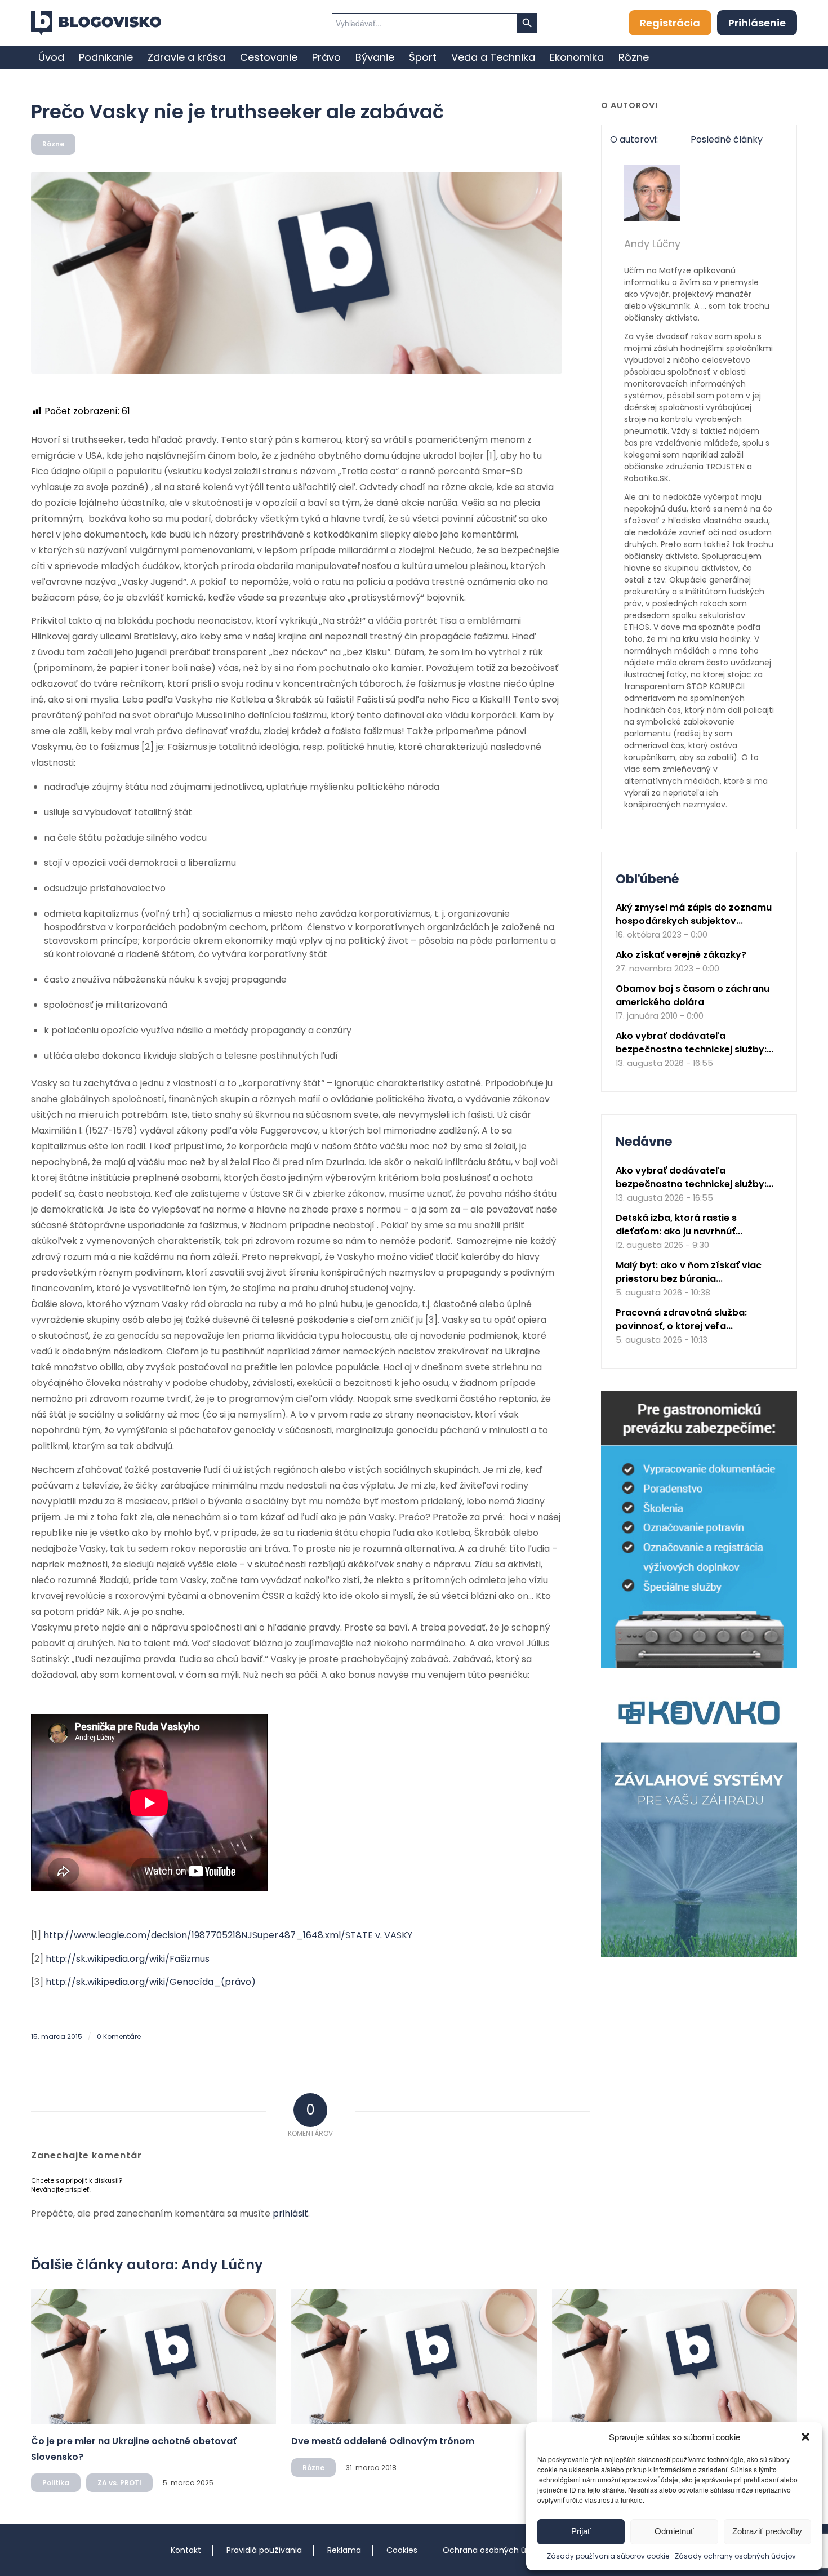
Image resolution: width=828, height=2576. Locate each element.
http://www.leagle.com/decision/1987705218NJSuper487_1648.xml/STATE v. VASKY (228, 1935)
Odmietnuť (674, 2531)
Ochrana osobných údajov (495, 2550)
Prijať (581, 2531)
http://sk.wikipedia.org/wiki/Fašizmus (128, 1959)
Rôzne (53, 144)
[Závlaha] (699, 1954)
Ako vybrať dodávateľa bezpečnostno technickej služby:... (695, 1043)
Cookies (402, 2550)
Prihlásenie (757, 23)
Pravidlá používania (264, 2550)
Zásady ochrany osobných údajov (735, 2556)
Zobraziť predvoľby (767, 2531)
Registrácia (670, 23)
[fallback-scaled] (297, 273)
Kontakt (186, 2550)
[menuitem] (51, 57)
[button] (805, 2437)
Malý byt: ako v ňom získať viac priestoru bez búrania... (689, 1272)
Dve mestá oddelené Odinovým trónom (383, 2441)
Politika (56, 2483)
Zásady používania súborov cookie (608, 2556)
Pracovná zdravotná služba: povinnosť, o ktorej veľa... (681, 1319)
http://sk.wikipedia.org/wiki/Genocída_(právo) (151, 1982)
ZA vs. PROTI (119, 2483)
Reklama (344, 2550)
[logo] (96, 23)
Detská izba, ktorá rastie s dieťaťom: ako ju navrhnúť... (679, 1225)
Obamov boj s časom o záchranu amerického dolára (693, 995)
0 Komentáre (119, 2037)
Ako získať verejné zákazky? (681, 955)
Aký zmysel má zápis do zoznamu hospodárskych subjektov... (694, 914)
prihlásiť (290, 2213)
